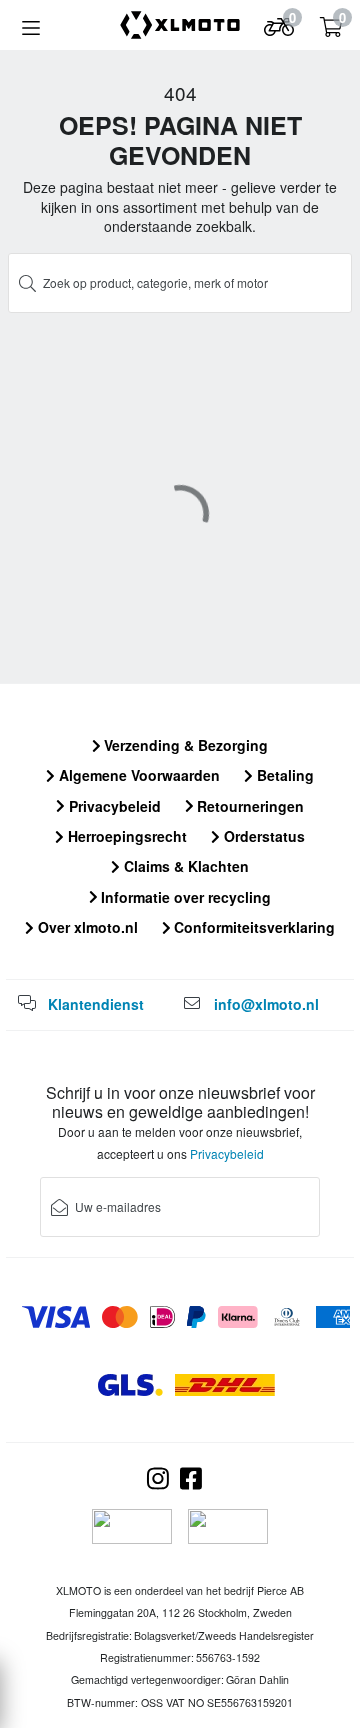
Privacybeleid (113, 806)
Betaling (283, 775)
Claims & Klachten (184, 866)
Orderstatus (262, 836)
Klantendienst (96, 1004)
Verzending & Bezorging (184, 745)
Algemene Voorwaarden (137, 775)
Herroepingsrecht (125, 836)
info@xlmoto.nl (266, 1004)
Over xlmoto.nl (86, 927)
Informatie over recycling (184, 897)
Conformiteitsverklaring (252, 927)
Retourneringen (248, 806)
